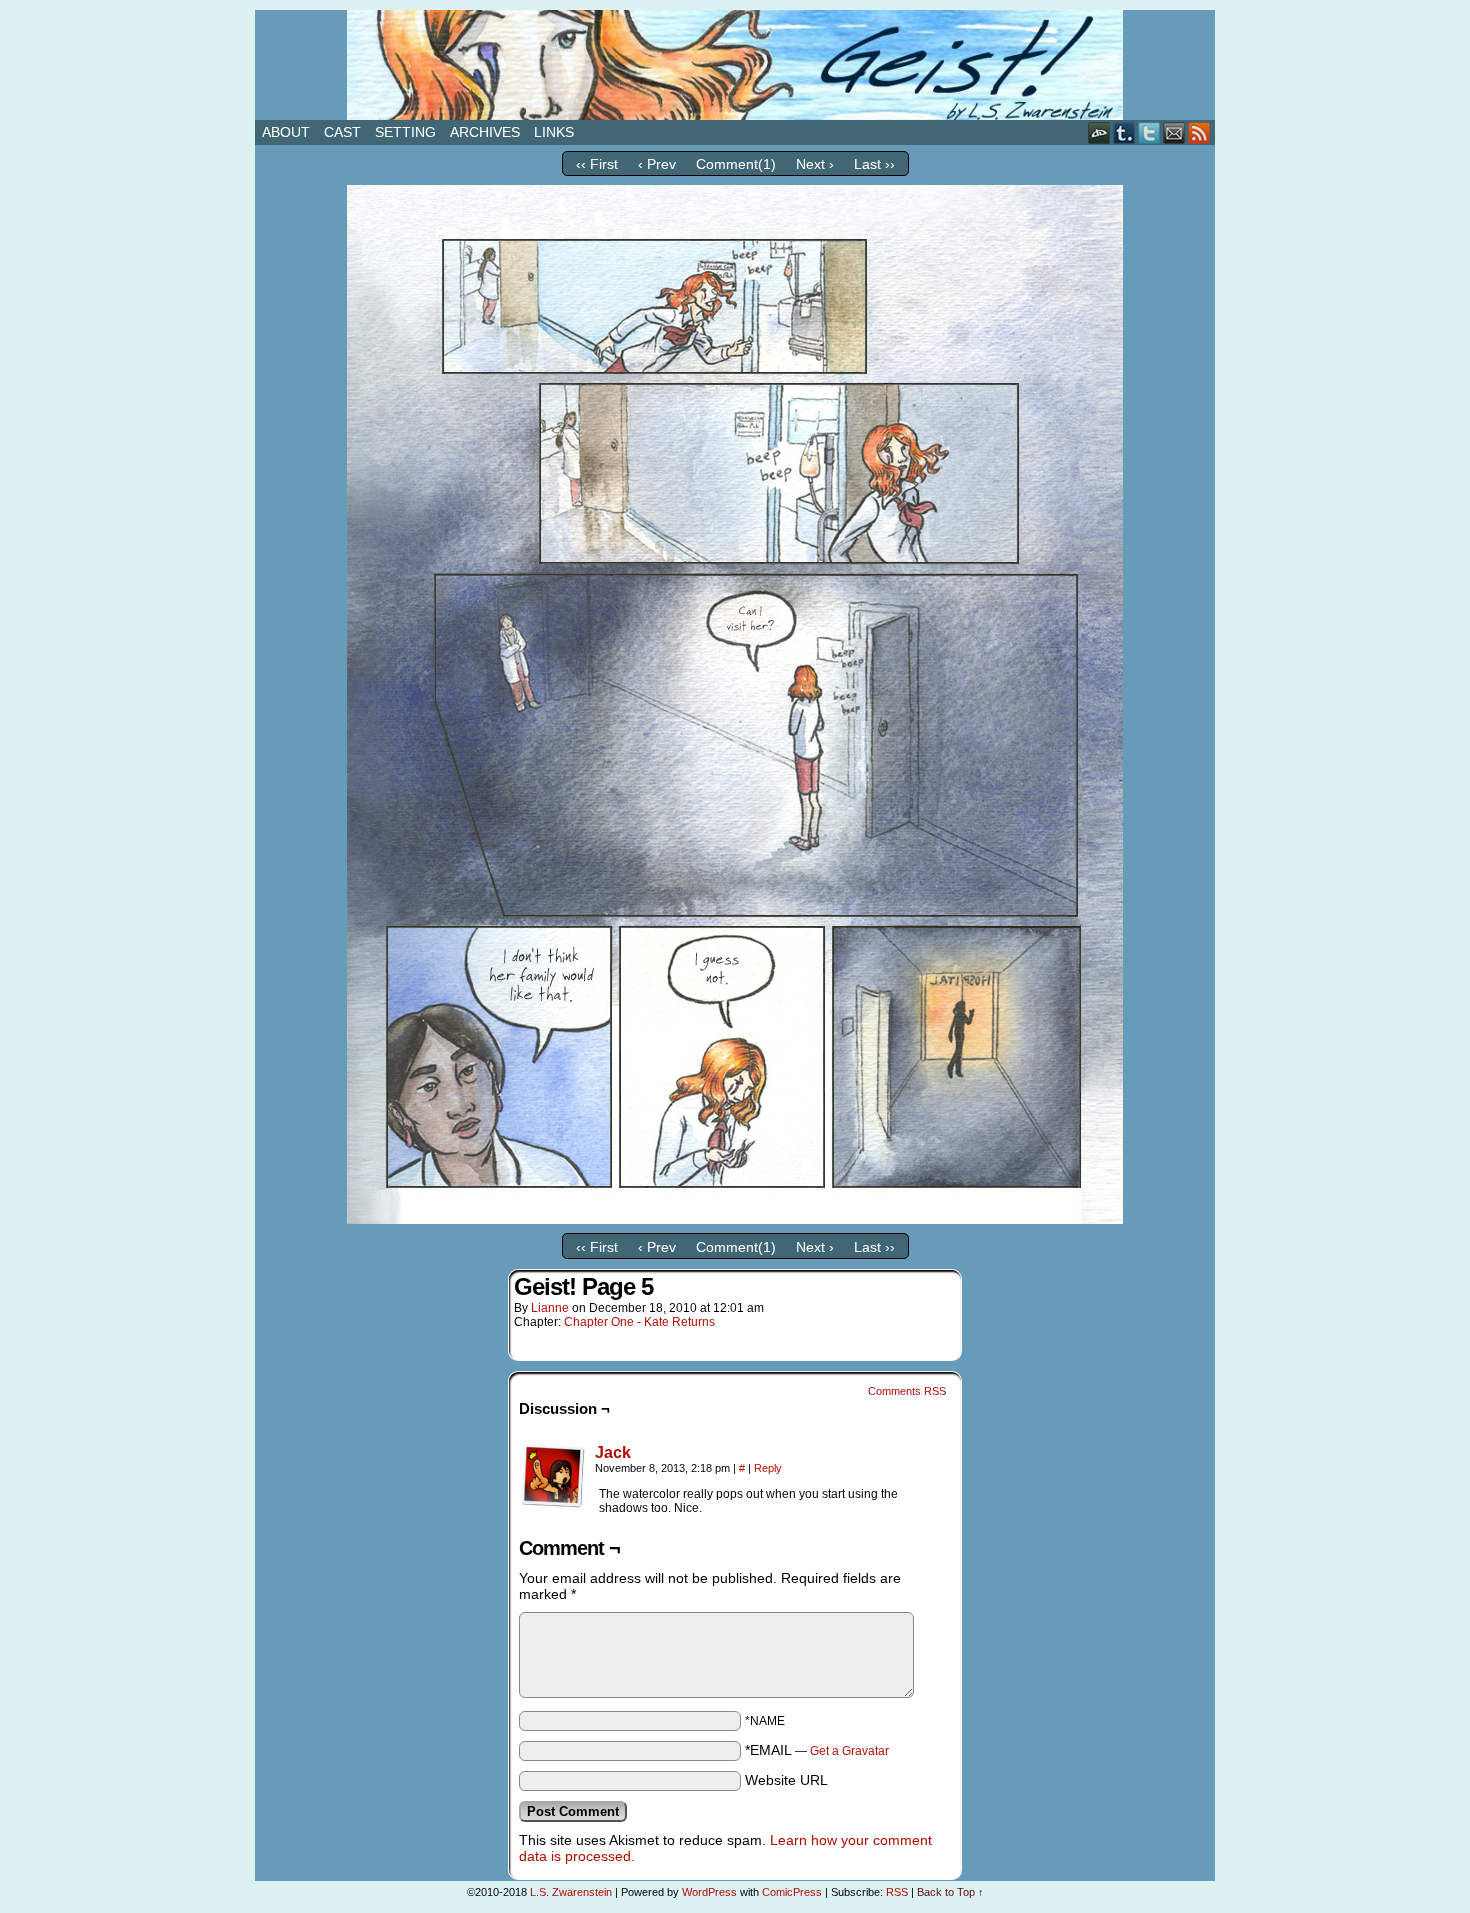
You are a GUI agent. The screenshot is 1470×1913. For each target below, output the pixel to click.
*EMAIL (817, 1750)
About (286, 132)
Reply (768, 1468)
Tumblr (1124, 132)
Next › (815, 164)
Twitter (1149, 132)
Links (554, 132)
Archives (485, 132)
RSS (1199, 132)
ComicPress (792, 1892)
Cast (342, 132)
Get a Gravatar (849, 1751)
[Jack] (553, 1503)
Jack (613, 1452)
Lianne (550, 1308)
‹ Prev (657, 164)
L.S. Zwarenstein (571, 1892)
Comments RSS (907, 1391)
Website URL (786, 1780)
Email (1174, 132)
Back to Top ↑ (950, 1892)
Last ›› (874, 164)
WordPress (709, 1892)
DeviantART (1099, 132)
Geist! (735, 65)
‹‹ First (597, 164)
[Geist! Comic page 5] (735, 1219)
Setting (405, 132)
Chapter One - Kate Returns (639, 1322)
